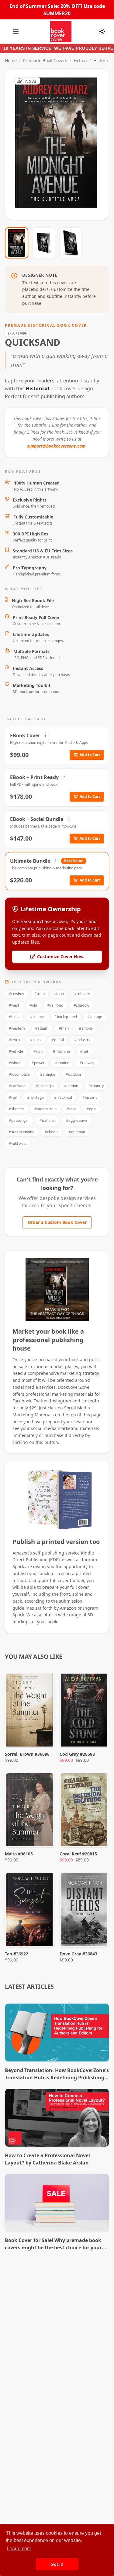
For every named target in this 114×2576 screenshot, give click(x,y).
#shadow (81, 1005)
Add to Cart (90, 755)
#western (17, 1028)
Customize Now (61, 144)
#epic (91, 1109)
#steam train (46, 1109)
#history (37, 1017)
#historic (90, 1097)
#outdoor (74, 1074)
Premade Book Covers (45, 60)
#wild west (18, 1143)
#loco (72, 1109)
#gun (59, 994)
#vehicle (16, 1051)
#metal (58, 1040)
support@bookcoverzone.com (56, 446)
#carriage (17, 1086)
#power (38, 1063)
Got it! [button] (57, 2564)
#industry (82, 1040)
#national (48, 1120)
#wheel (15, 1063)
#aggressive (76, 1120)
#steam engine (22, 1132)
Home (11, 60)
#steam (42, 1028)
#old (33, 1005)
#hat (84, 1051)
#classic (52, 1132)
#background (66, 1017)
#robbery (82, 994)
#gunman (77, 1132)
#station (71, 1086)
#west (14, 1005)
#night (14, 1017)
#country (96, 1086)
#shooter (17, 1109)
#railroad (55, 1005)
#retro (14, 1040)
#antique (48, 1074)
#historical (63, 1097)
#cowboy (16, 994)
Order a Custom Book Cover (57, 1222)
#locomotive (19, 1074)
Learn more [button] (19, 2549)
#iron (38, 1051)
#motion (62, 1063)
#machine (61, 1051)
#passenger (19, 1120)
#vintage (95, 1017)
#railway (87, 1063)
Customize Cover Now (60, 956)
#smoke (86, 1028)
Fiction (80, 60)
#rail (13, 1097)
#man (64, 1028)
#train (40, 994)
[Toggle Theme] (102, 32)
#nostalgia (45, 1086)
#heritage (35, 1097)
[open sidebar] (16, 32)
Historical (103, 60)
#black (36, 1040)
